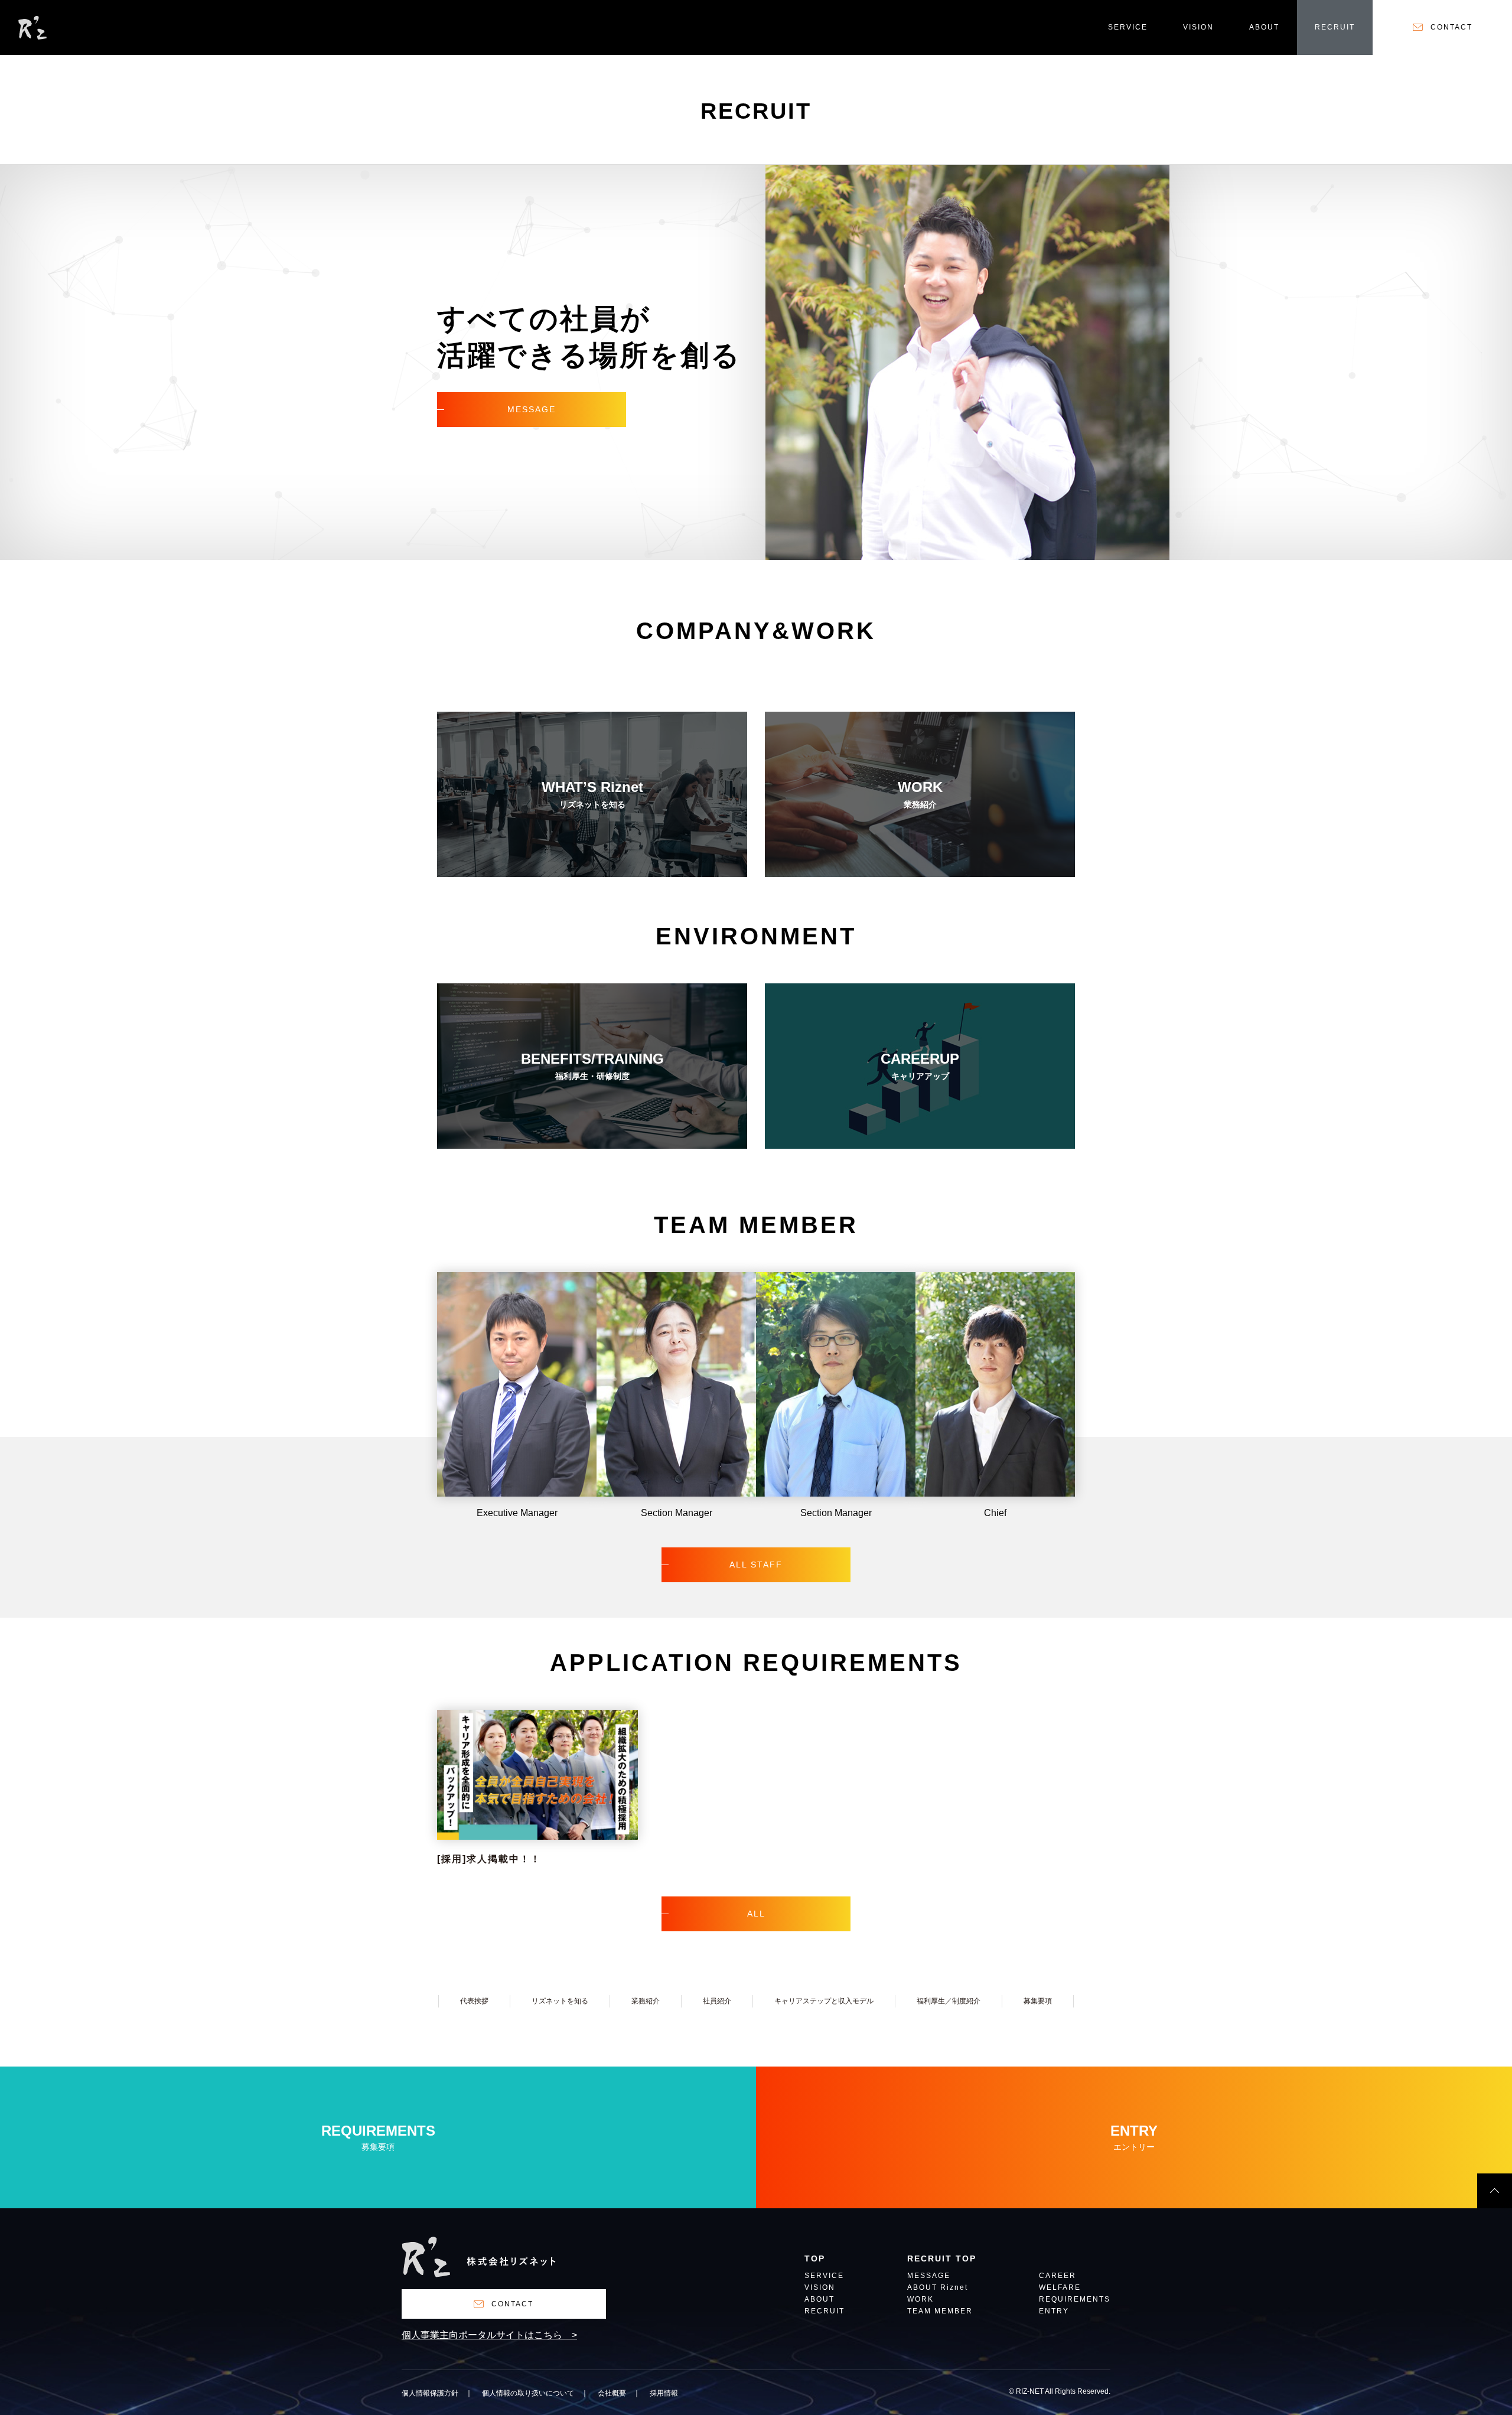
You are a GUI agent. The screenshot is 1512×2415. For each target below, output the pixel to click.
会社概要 (612, 2393)
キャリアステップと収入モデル (824, 2001)
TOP (815, 2259)
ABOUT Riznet (938, 2288)
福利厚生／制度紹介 (949, 2001)
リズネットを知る (560, 2001)
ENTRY (1054, 2311)
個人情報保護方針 (430, 2393)
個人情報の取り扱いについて (528, 2393)
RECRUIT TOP (942, 2259)
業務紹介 (646, 2001)
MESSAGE (929, 2276)
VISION (1198, 27)
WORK (920, 2300)
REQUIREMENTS (1075, 2300)
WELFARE (1060, 2288)
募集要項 (1038, 2001)
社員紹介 (717, 2001)
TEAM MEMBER (940, 2311)
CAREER (1058, 2276)
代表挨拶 (474, 2001)
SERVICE (1128, 27)
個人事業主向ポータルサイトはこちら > (489, 2335)
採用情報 (664, 2393)
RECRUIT (1335, 27)
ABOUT (1264, 27)
